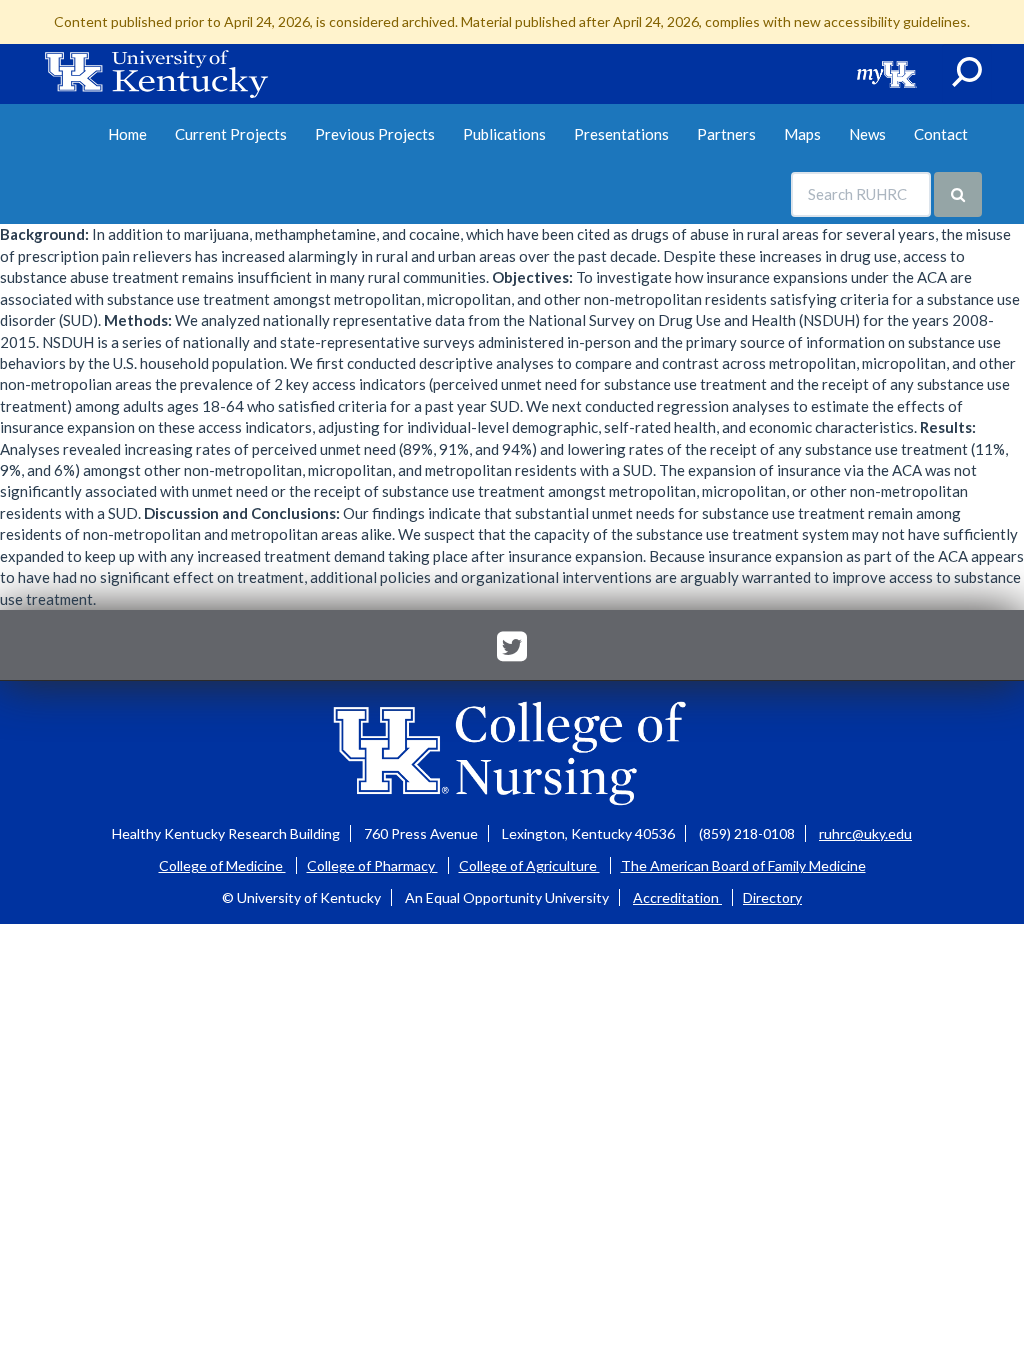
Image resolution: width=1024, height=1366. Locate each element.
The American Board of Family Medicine (743, 865)
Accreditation (677, 897)
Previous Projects (375, 134)
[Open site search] (967, 74)
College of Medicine (222, 865)
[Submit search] (958, 194)
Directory (772, 897)
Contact (941, 134)
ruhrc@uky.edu (865, 833)
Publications (504, 134)
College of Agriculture (529, 865)
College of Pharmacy (372, 865)
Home (127, 134)
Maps (802, 134)
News (867, 134)
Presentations (621, 134)
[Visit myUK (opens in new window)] (887, 74)
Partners (726, 134)
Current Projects (231, 134)
